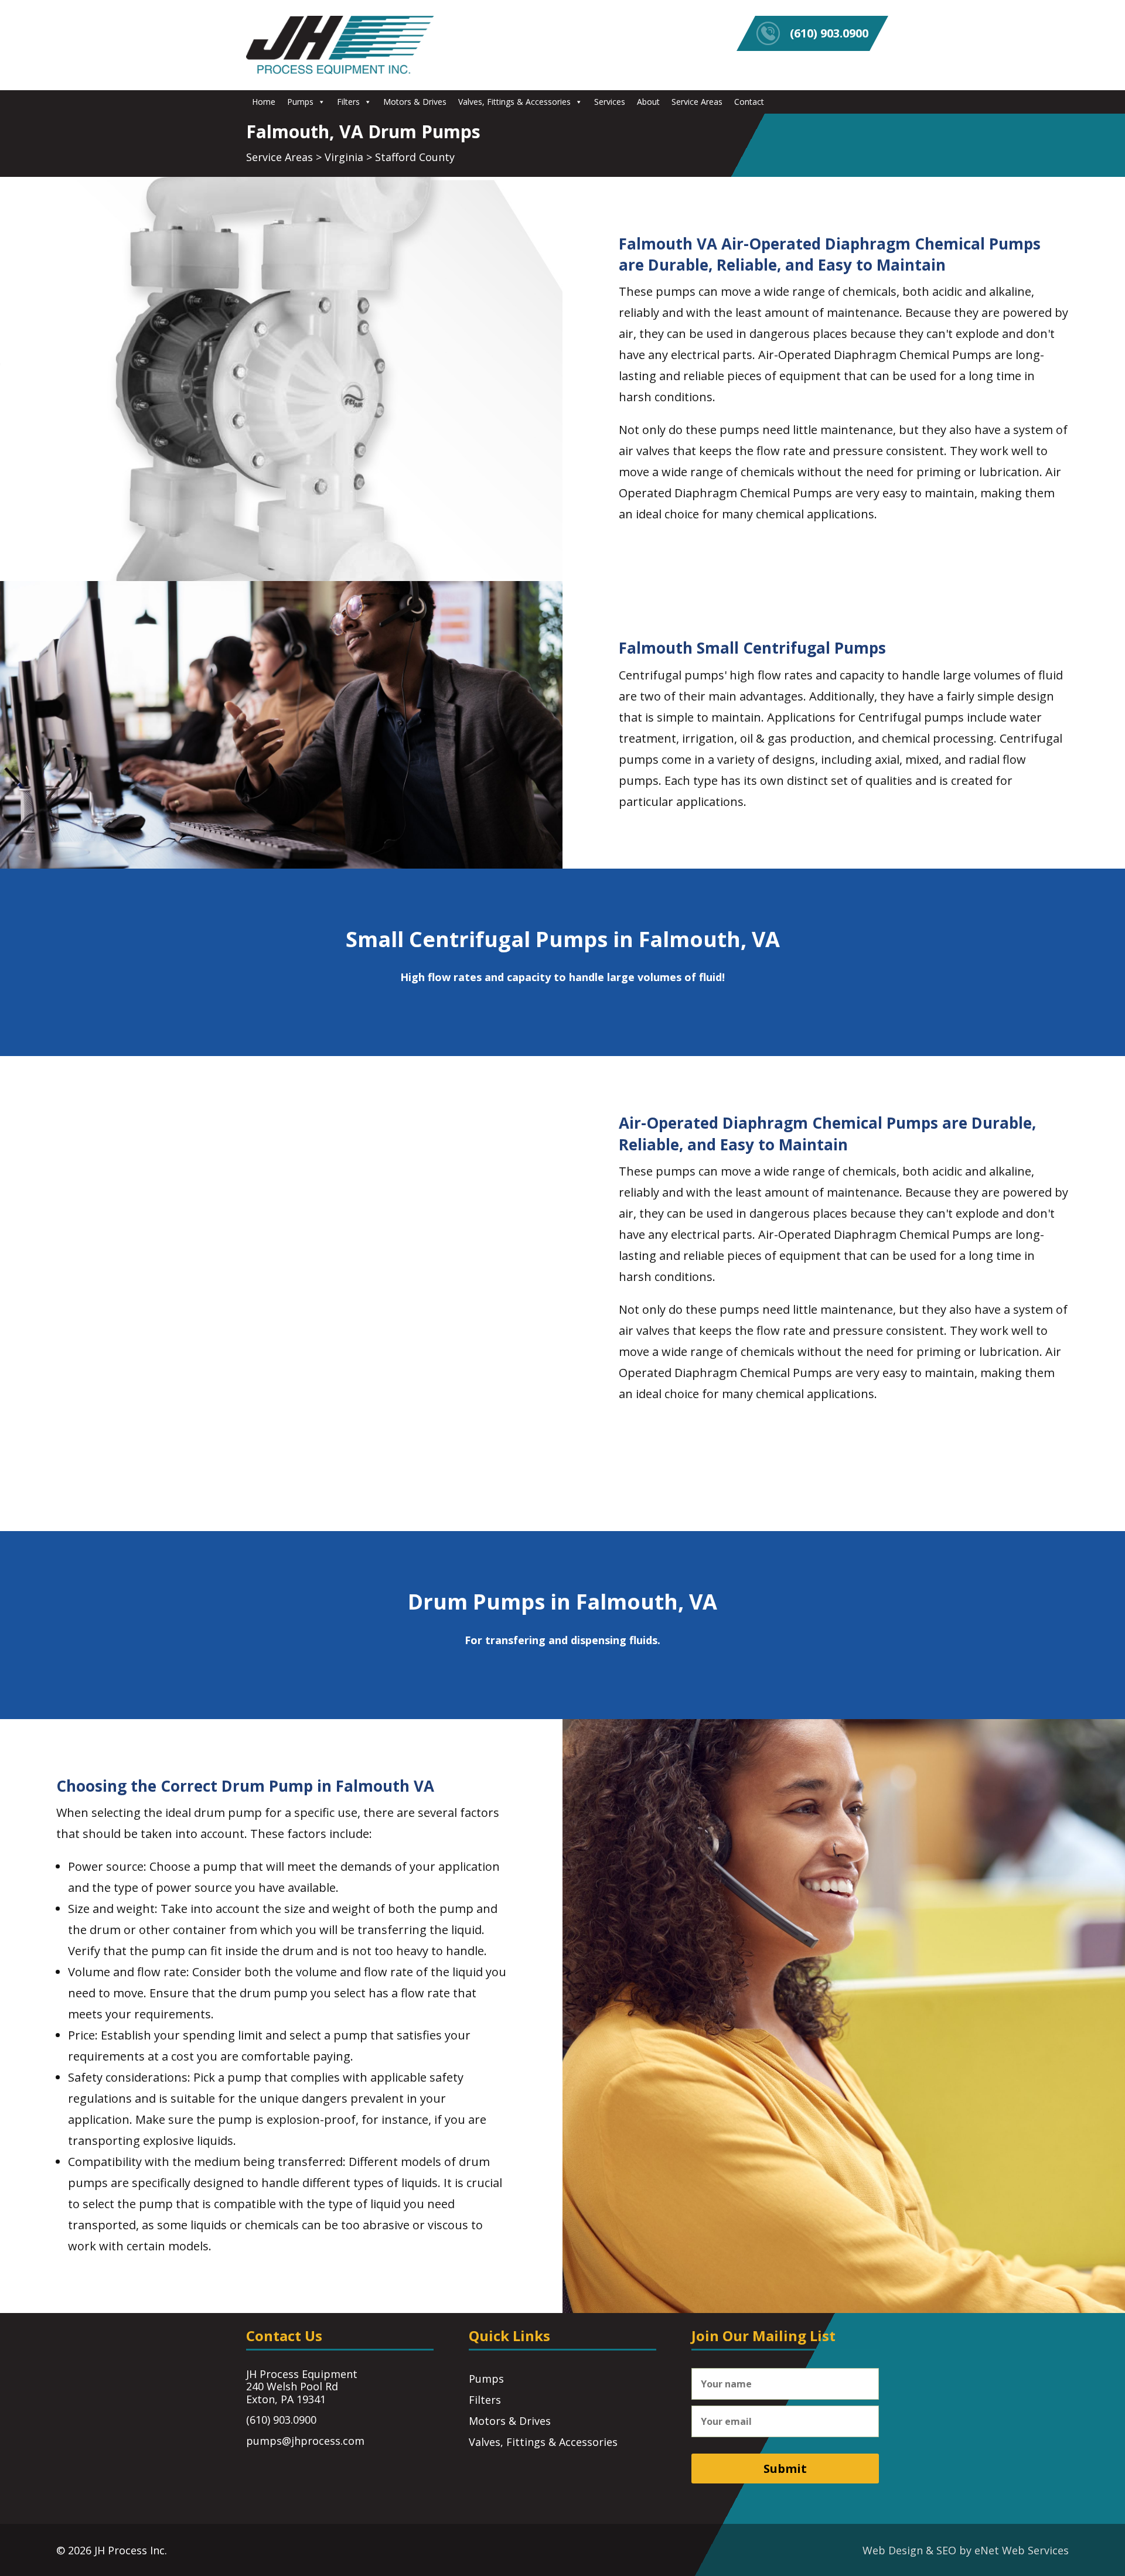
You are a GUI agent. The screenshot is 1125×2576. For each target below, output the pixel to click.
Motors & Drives (415, 102)
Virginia (344, 157)
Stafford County (415, 157)
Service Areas (697, 102)
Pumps (300, 102)
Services (610, 102)
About (648, 102)
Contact (749, 102)
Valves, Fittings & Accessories (514, 102)
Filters (348, 102)
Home (264, 102)
